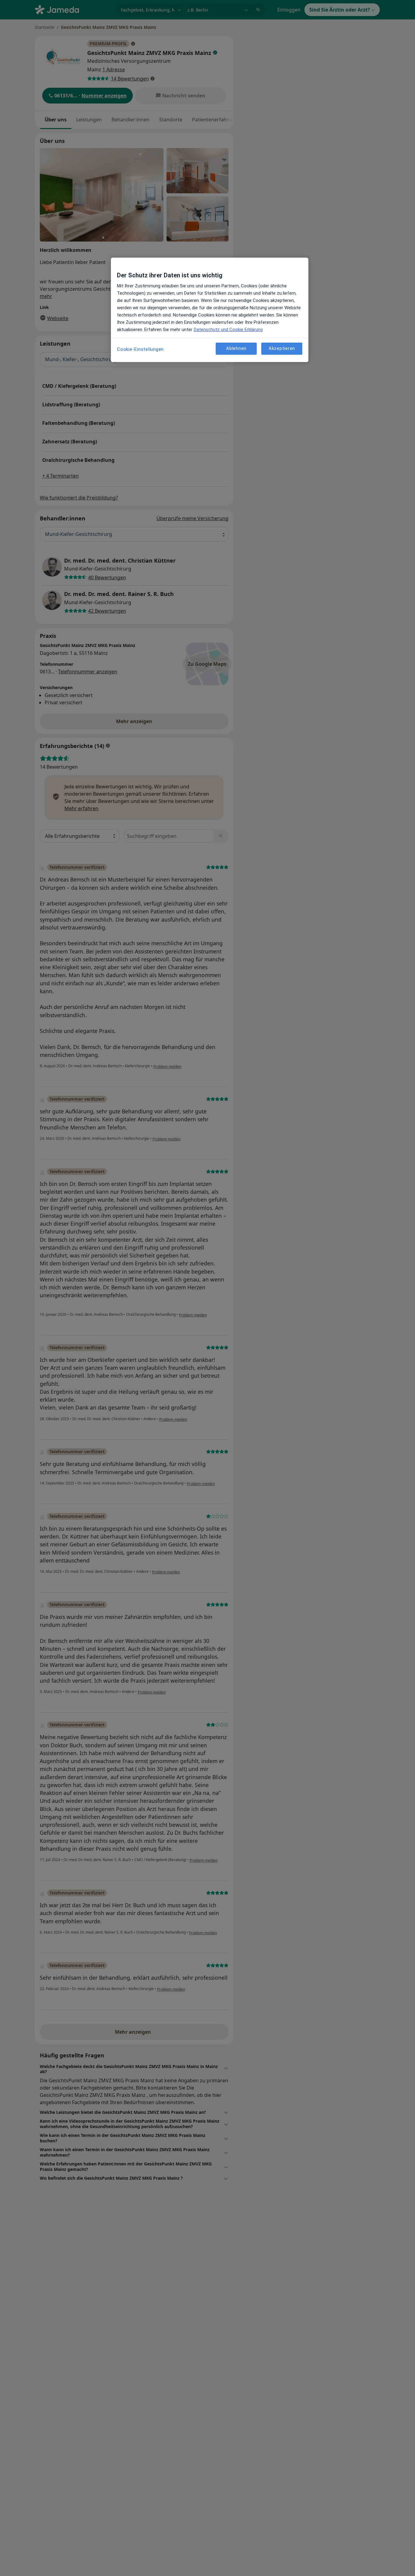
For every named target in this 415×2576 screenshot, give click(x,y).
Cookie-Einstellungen (140, 349)
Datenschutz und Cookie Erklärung (228, 330)
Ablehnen (236, 348)
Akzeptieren (282, 348)
